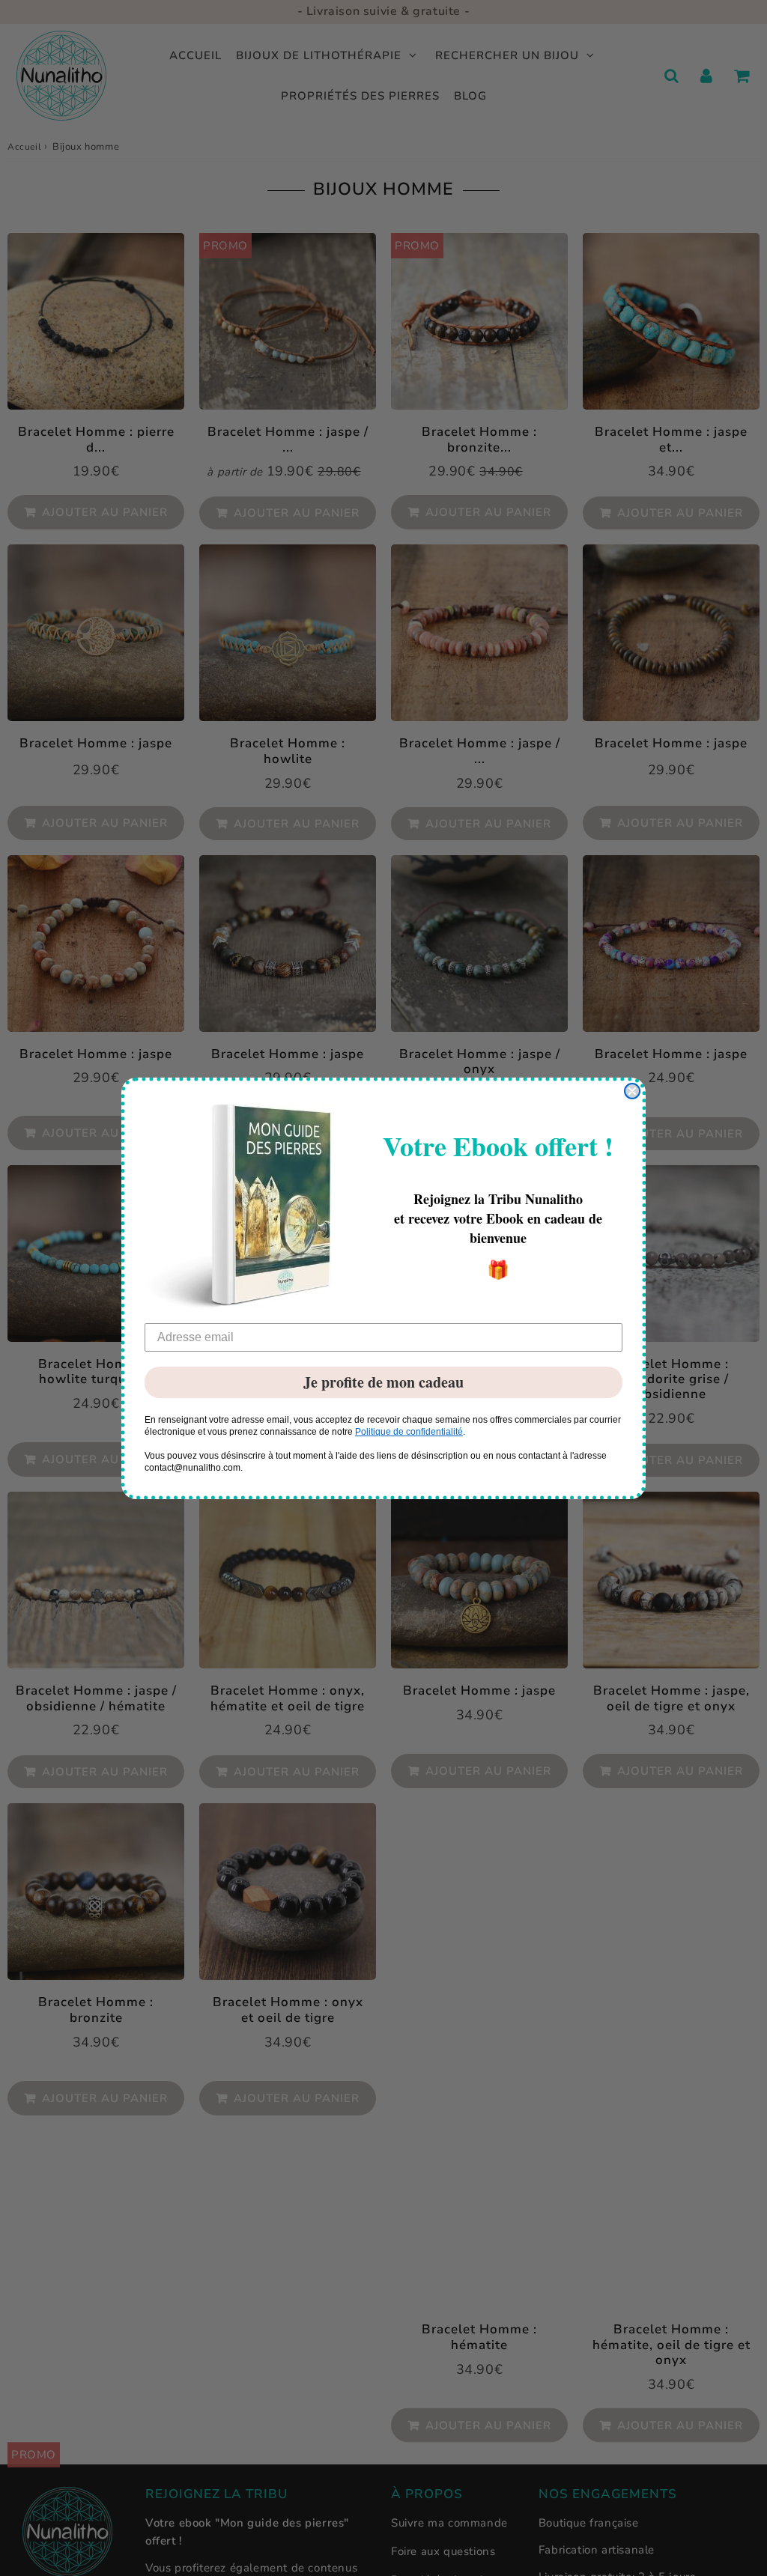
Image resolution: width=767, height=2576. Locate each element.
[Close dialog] (632, 1091)
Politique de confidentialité (409, 1432)
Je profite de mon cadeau (383, 1382)
